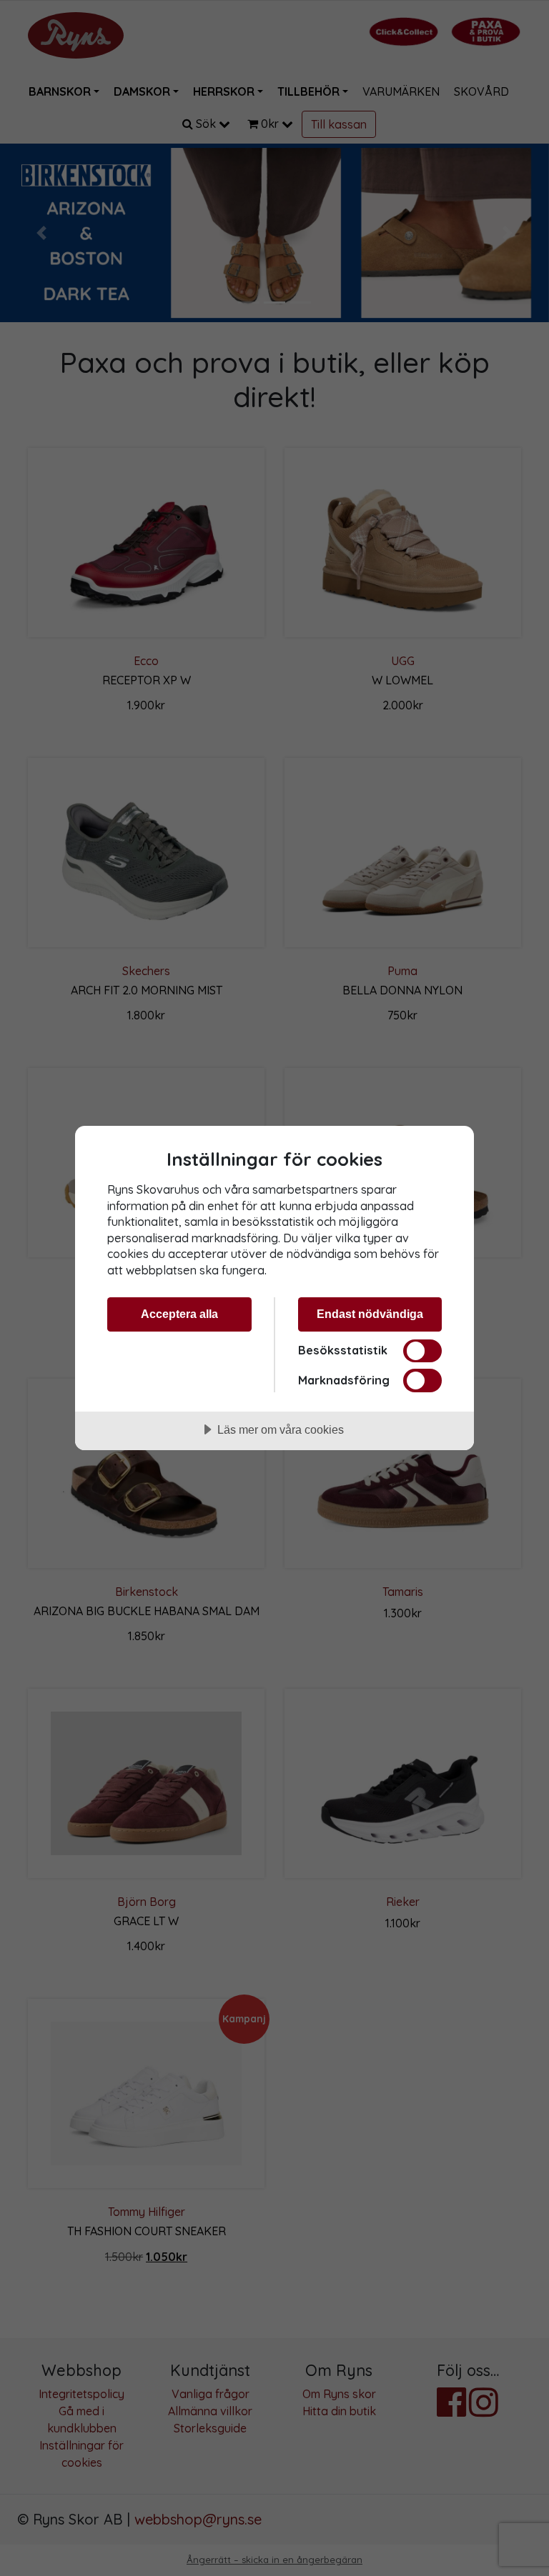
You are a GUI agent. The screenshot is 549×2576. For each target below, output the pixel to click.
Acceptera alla (179, 1314)
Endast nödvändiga (370, 1314)
